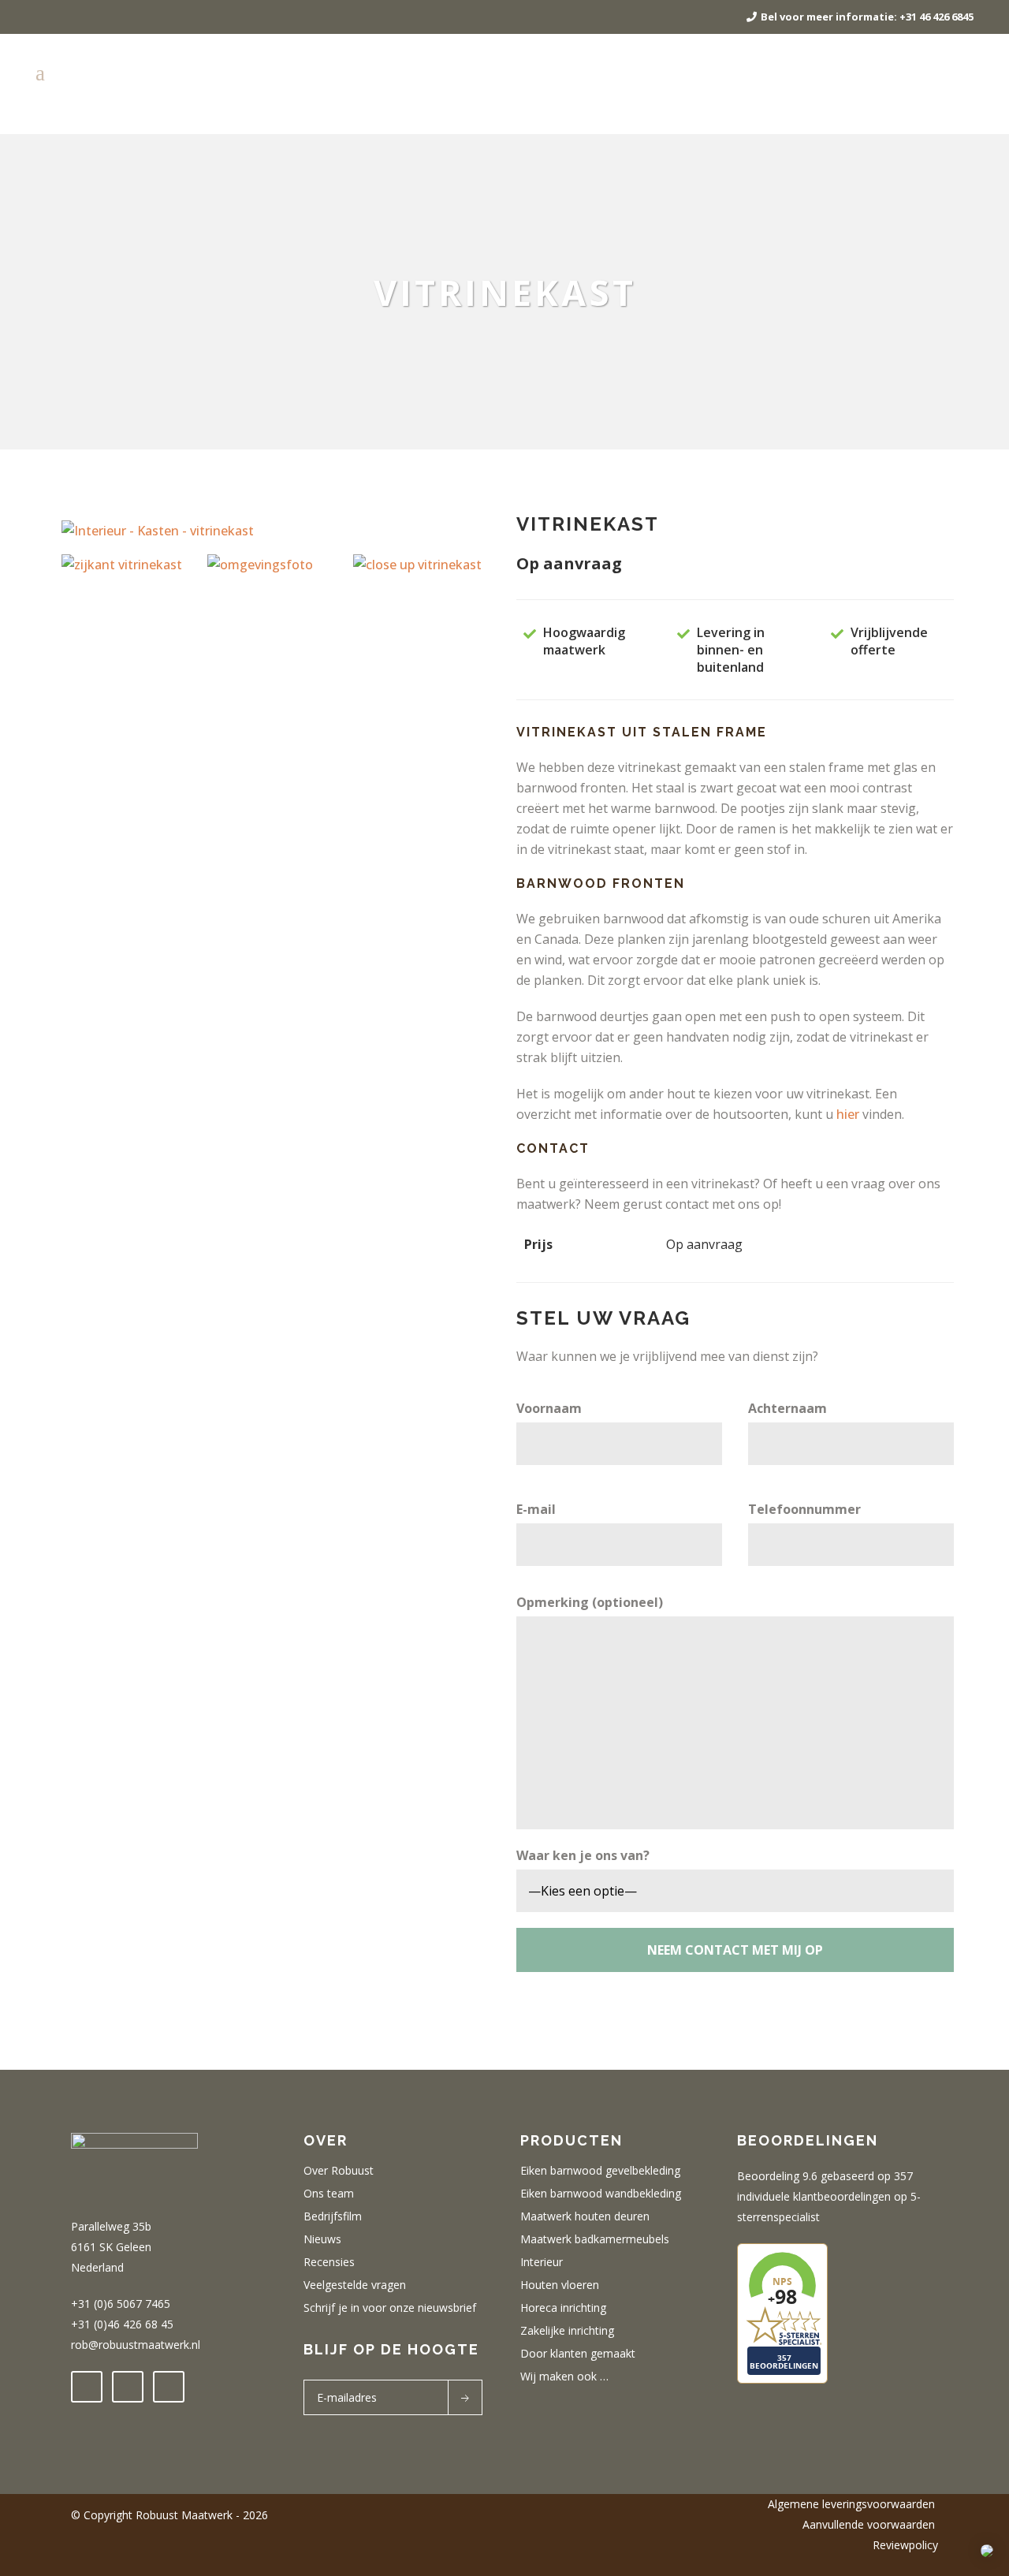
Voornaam (549, 1408)
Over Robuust (339, 2171)
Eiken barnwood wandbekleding (601, 2194)
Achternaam (787, 1408)
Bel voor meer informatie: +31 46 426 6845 (867, 17)
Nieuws (322, 2239)
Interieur (542, 2262)
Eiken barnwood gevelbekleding (600, 2171)
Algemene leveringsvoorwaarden (853, 2504)
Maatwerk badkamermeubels (595, 2239)
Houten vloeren (560, 2285)
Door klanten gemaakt (578, 2354)
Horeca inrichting (563, 2308)
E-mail (536, 1509)
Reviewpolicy (905, 2545)
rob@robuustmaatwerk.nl (136, 2345)
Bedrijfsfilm (333, 2216)
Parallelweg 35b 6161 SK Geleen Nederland (111, 2247)
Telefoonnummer (804, 1509)
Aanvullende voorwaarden (870, 2524)
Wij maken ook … (564, 2377)
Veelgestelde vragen (355, 2285)
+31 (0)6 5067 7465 (121, 2304)
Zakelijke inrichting (567, 2331)
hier (849, 1114)
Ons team (329, 2194)
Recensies (329, 2262)
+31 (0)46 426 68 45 (122, 2324)
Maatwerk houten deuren (585, 2216)
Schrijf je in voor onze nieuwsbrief (390, 2308)
